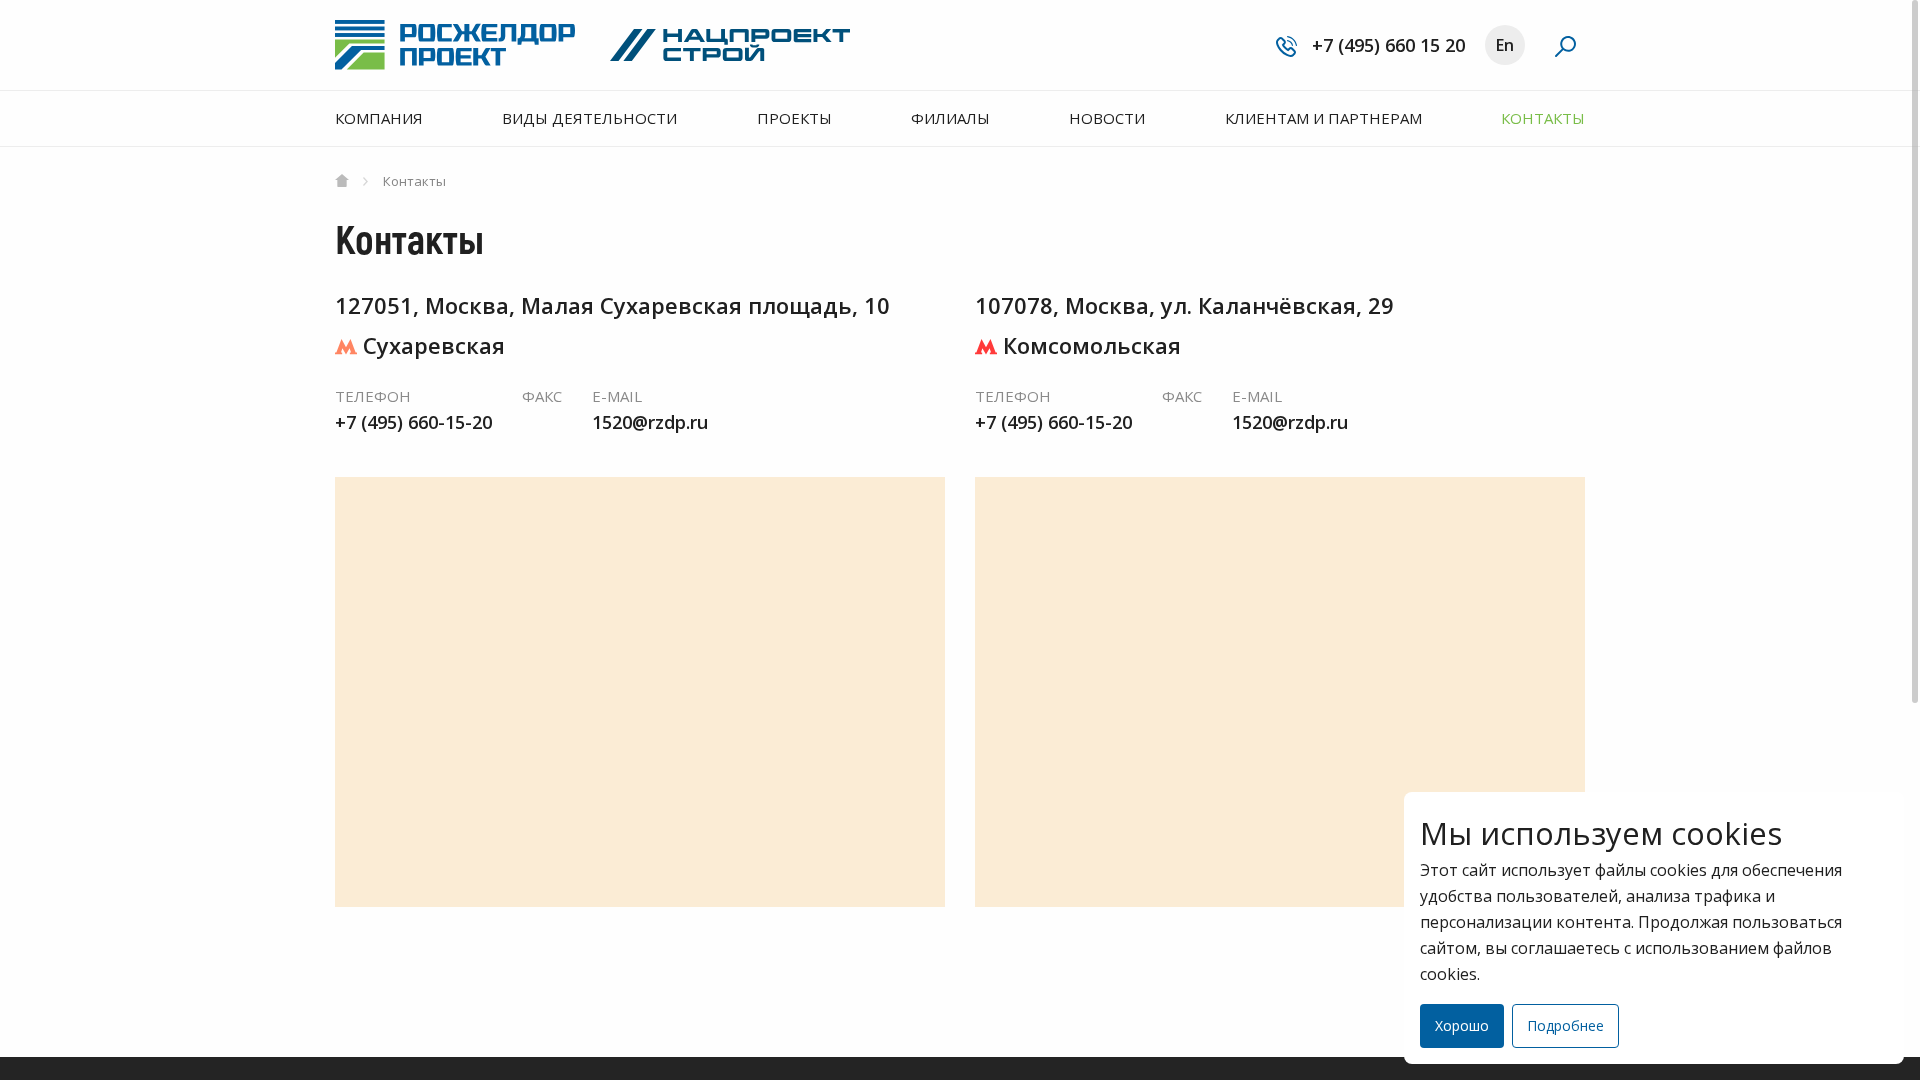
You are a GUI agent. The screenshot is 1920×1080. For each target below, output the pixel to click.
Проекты (794, 118)
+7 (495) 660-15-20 (413, 422)
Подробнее (1565, 1025)
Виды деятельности (589, 118)
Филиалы (950, 118)
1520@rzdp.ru (650, 422)
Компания (379, 118)
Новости (1107, 118)
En (1505, 45)
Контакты (1543, 118)
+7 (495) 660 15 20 (1386, 45)
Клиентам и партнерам (1323, 118)
